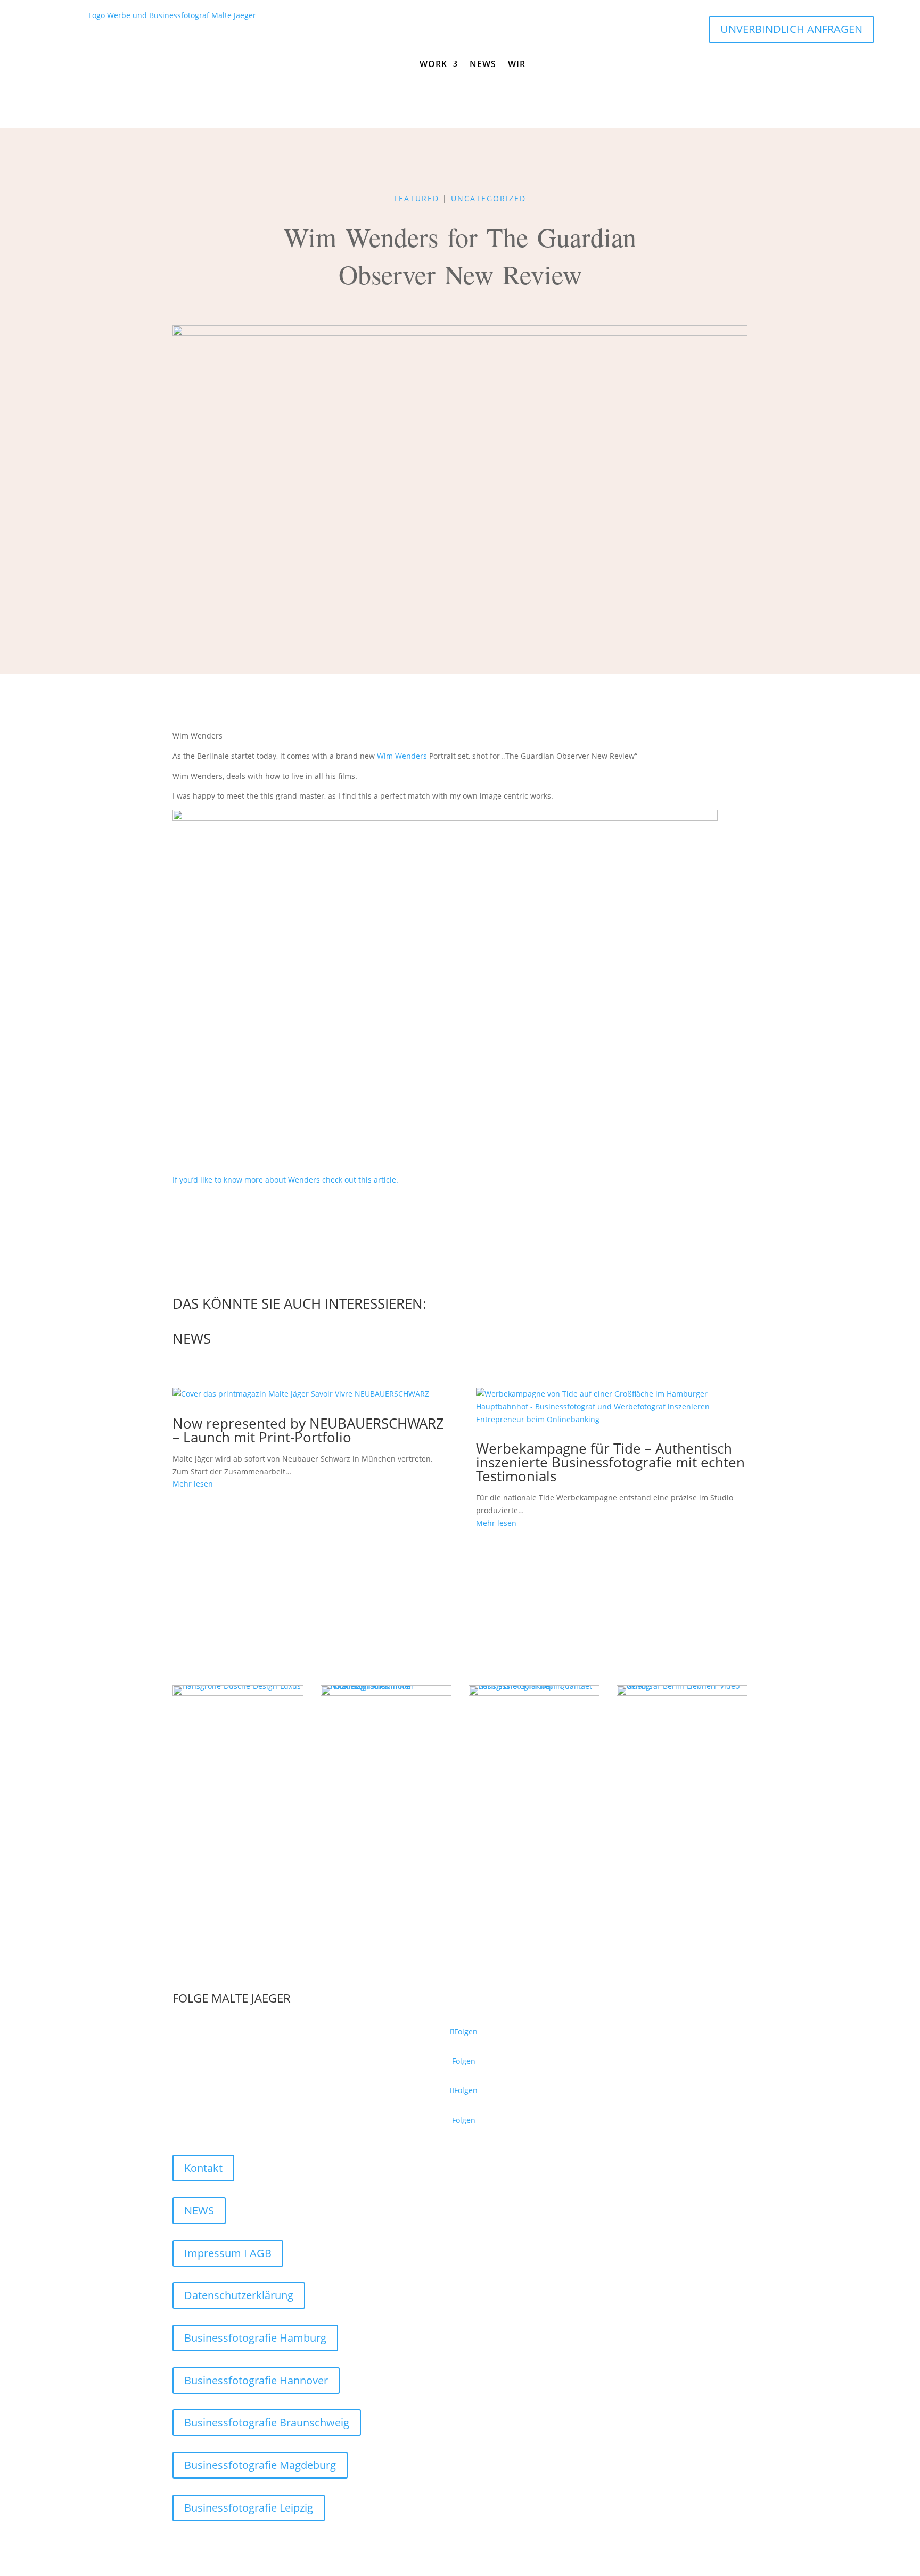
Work (433, 64)
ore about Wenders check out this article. (325, 1180)
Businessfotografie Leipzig (249, 2508)
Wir (517, 64)
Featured (417, 198)
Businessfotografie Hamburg (255, 2338)
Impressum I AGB (228, 2253)
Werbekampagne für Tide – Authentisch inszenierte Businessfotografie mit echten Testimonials (610, 1462)
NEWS (199, 2210)
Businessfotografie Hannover (256, 2380)
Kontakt (203, 2168)
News (483, 64)
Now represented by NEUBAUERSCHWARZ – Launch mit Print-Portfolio (308, 1430)
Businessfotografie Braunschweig (267, 2422)
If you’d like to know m (212, 1180)
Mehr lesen (193, 1484)
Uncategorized (488, 198)
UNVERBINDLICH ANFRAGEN (791, 29)
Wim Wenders (402, 756)
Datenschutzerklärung (239, 2295)
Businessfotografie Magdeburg (260, 2465)
